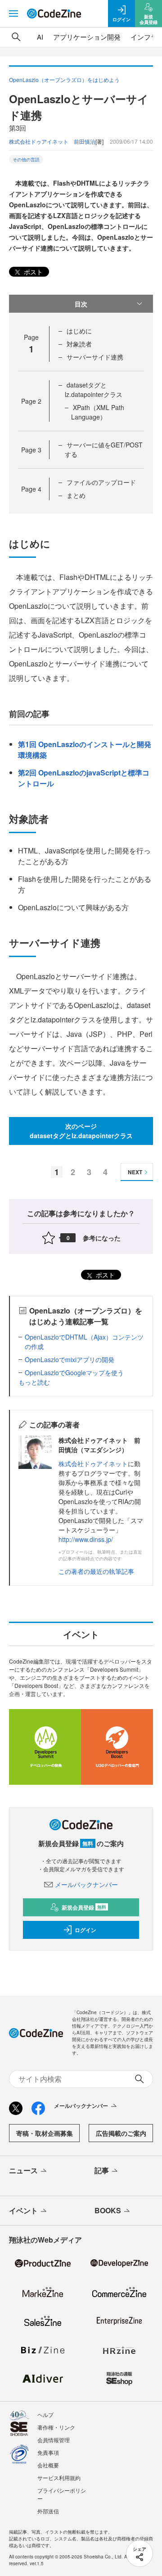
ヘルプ (45, 2414)
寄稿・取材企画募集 (45, 2133)
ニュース (23, 2170)
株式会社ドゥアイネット (93, 1464)
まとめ (76, 495)
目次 (81, 304)
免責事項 (48, 2452)
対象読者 (79, 344)
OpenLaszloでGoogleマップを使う (74, 1372)
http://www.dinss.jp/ (86, 1539)
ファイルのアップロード (101, 482)
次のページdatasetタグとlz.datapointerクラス (81, 1131)
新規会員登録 (84, 1907)
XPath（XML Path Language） (98, 412)
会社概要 (48, 2465)
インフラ (144, 37)
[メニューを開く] (13, 14)
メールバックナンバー (86, 1884)
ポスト (32, 272)
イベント (23, 2210)
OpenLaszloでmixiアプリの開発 (70, 1359)
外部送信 (48, 2511)
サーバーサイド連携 (95, 357)
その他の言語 (26, 160)
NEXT (135, 1172)
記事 (102, 2170)
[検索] (16, 37)
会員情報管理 (54, 2440)
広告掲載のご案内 (121, 2133)
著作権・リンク (56, 2427)
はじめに (79, 331)
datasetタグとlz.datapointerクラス (94, 390)
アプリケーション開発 (87, 37)
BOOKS (108, 2210)
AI (40, 37)
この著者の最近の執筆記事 (96, 1571)
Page (31, 401)
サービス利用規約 (59, 2478)
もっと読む (34, 1382)
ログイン (85, 1930)
